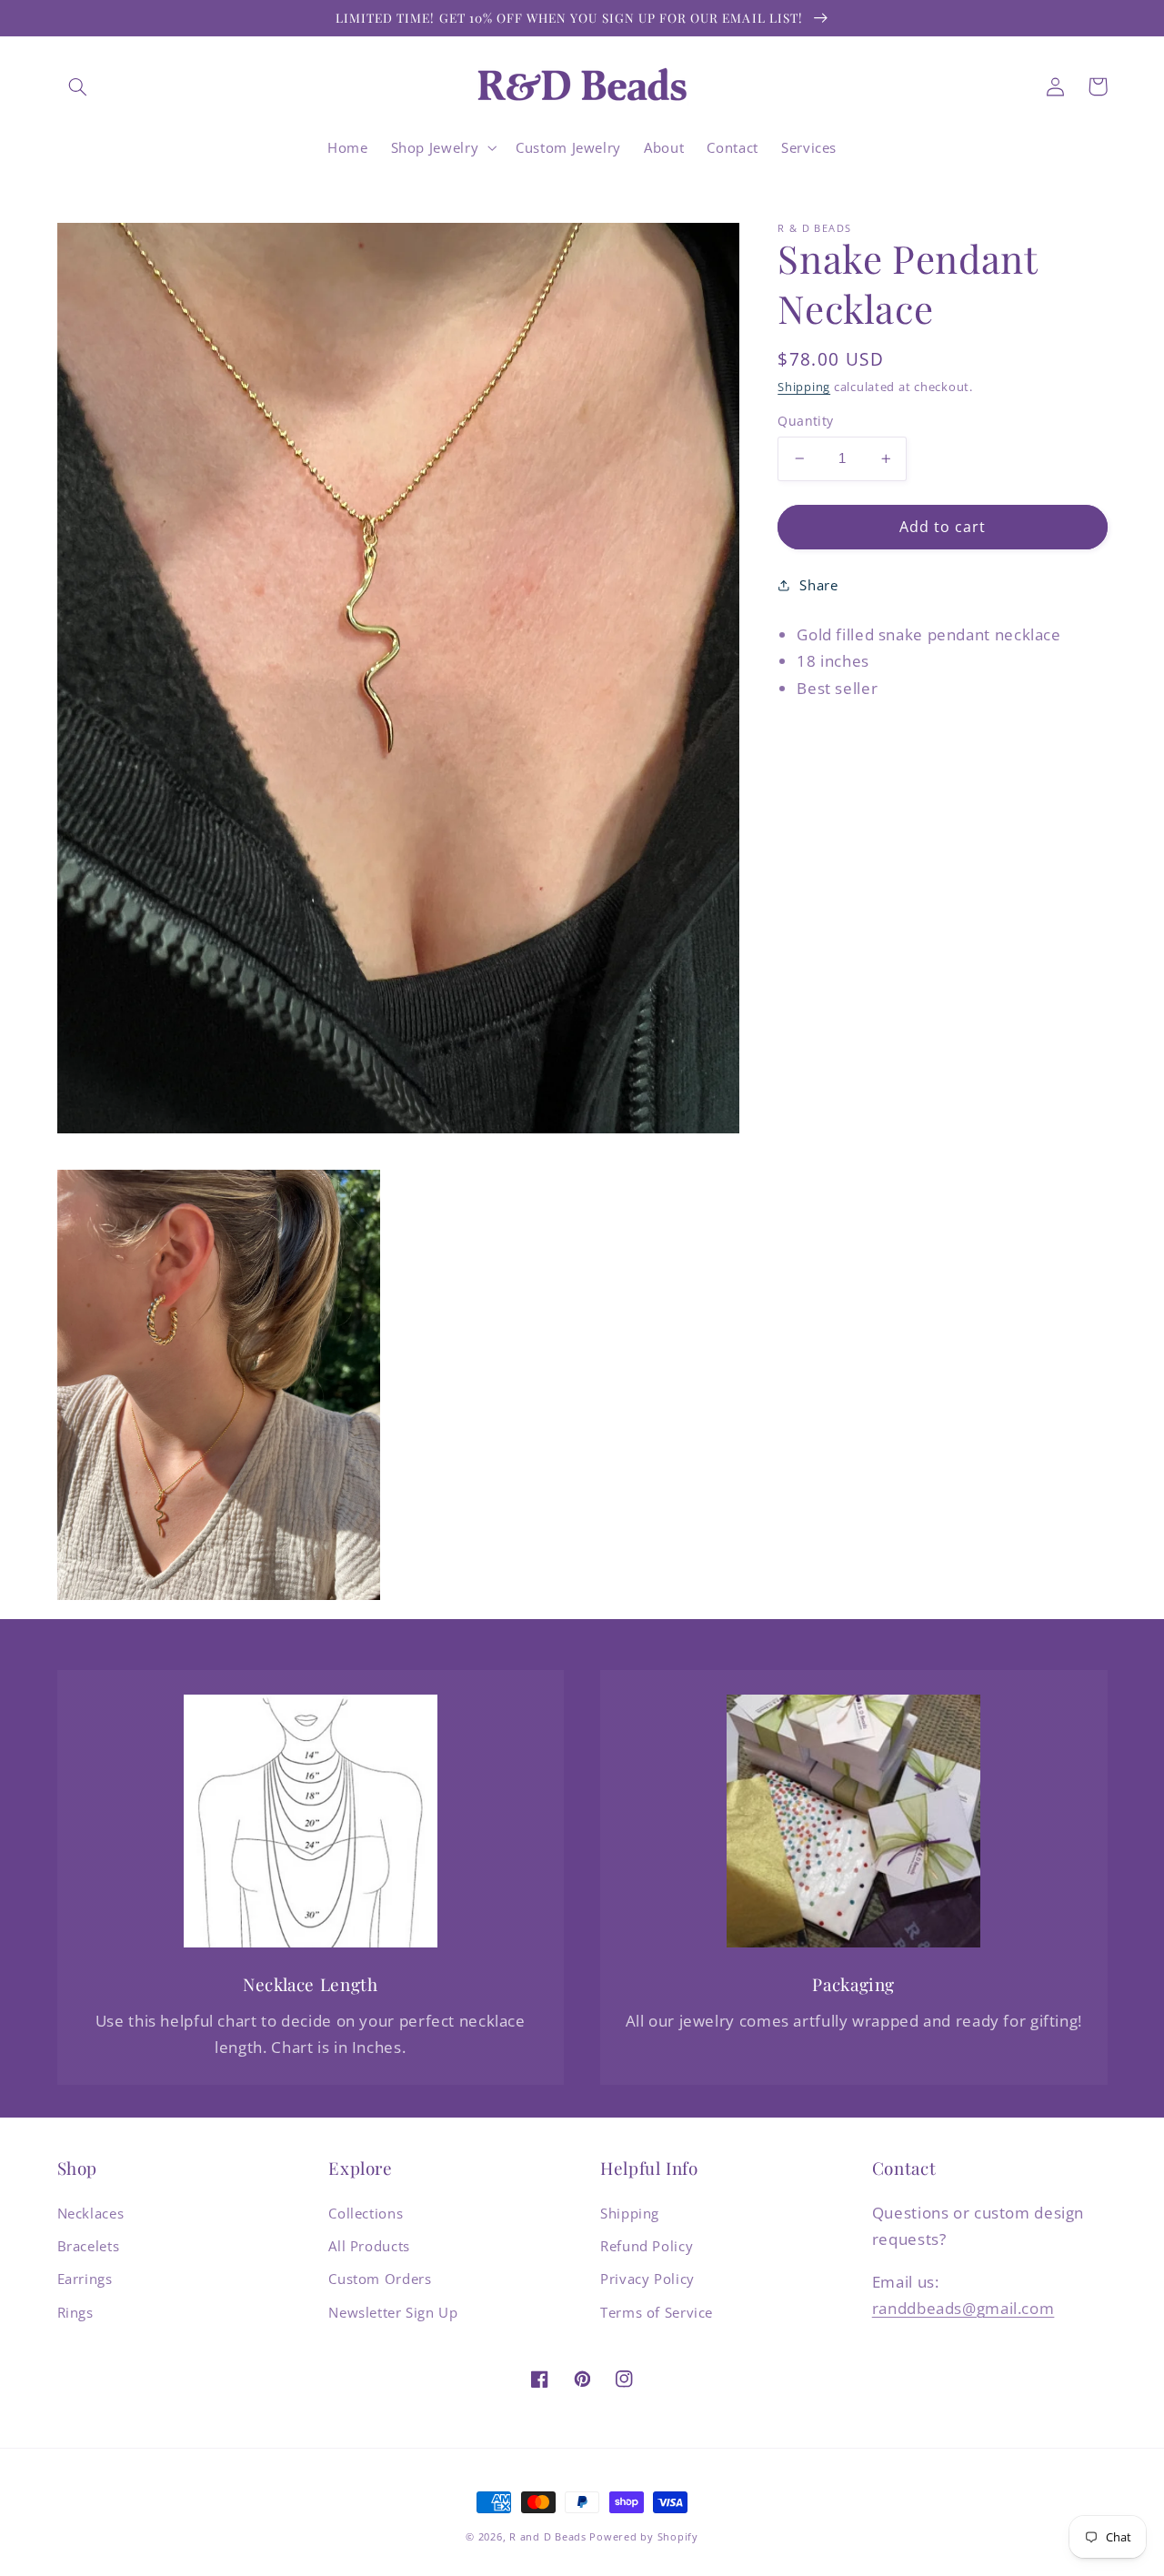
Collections (366, 2213)
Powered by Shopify (643, 2537)
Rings (75, 2312)
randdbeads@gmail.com (963, 2308)
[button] (78, 86)
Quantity (805, 421)
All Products (369, 2246)
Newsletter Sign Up (393, 2312)
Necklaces (91, 2213)
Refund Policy (647, 2246)
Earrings (85, 2279)
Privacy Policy (647, 2279)
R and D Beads (548, 2537)
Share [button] (818, 584)
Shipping (804, 387)
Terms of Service (657, 2312)
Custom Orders (380, 2279)
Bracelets (89, 2246)
